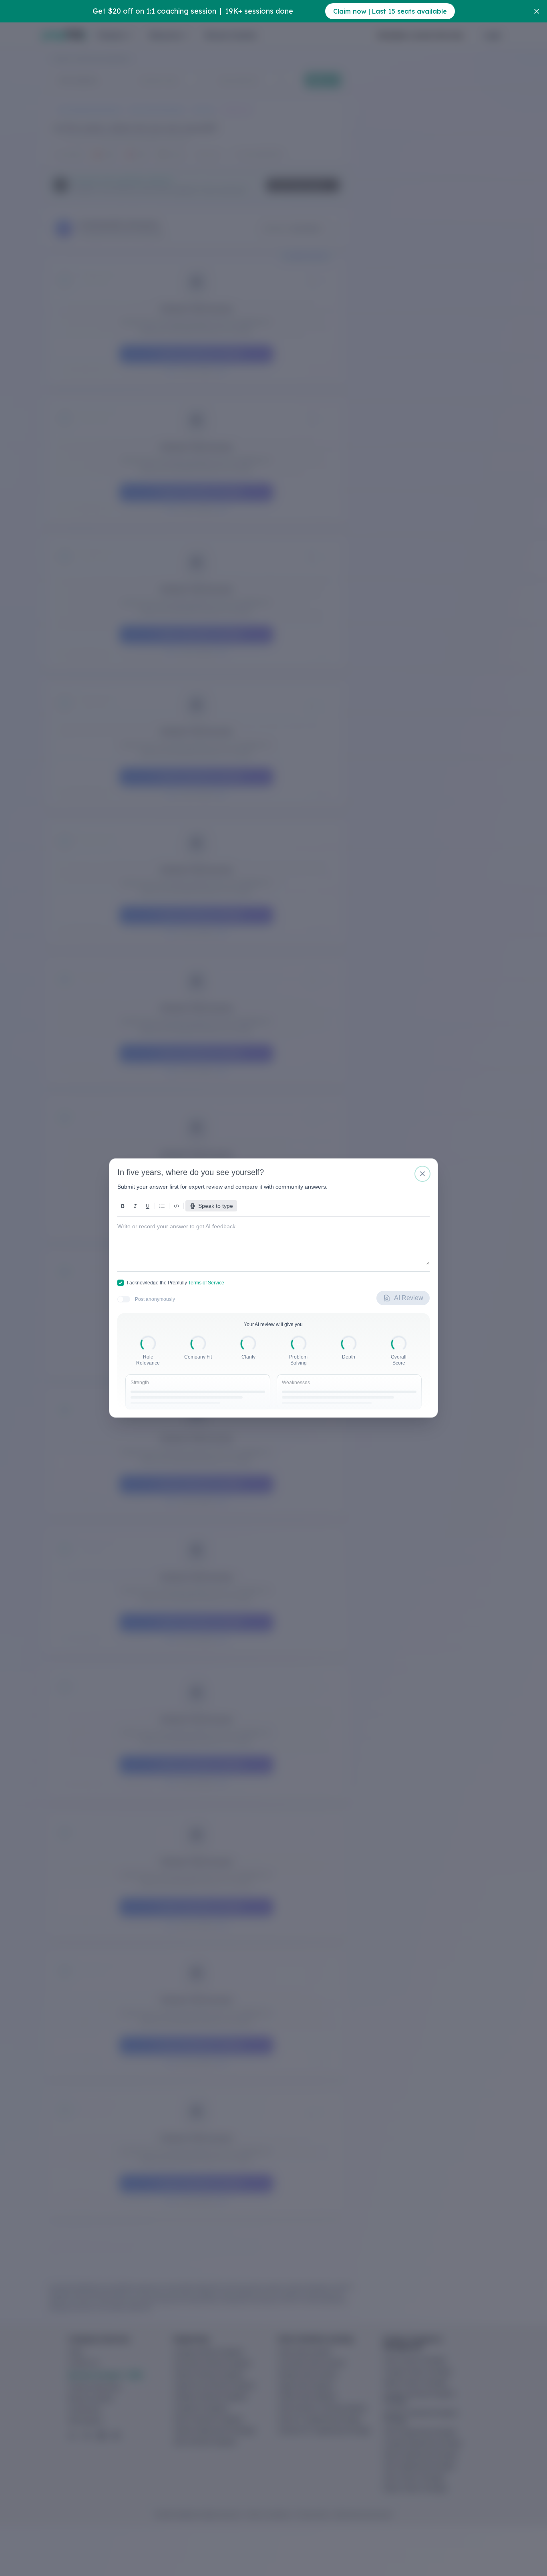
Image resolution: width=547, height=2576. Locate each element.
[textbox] (273, 1238)
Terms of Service (206, 1283)
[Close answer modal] (422, 1174)
